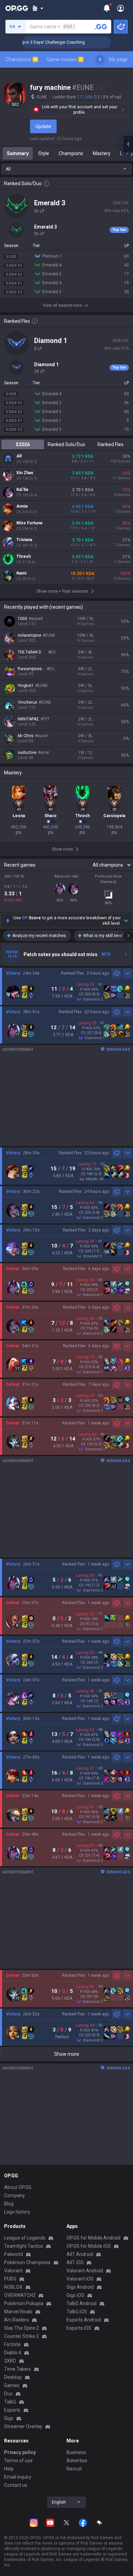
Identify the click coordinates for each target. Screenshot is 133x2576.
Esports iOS (79, 2328)
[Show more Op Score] (126, 921)
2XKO (10, 2361)
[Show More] (38, 8)
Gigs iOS (75, 2295)
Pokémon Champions (27, 2262)
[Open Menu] (121, 8)
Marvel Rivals (18, 2312)
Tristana (24, 540)
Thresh (24, 556)
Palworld (13, 2254)
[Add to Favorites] (101, 87)
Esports (12, 2410)
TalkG (10, 2402)
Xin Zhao (25, 473)
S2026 (23, 444)
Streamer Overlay (23, 2426)
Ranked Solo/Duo (66, 444)
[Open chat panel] (128, 144)
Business (76, 2452)
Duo (8, 2394)
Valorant (13, 2271)
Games (12, 2385)
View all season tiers (62, 305)
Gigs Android (80, 2287)
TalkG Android (82, 2303)
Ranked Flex (110, 444)
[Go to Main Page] (17, 8)
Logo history (17, 2212)
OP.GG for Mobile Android (93, 2238)
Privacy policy (20, 2452)
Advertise (77, 2461)
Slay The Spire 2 (21, 2328)
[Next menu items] (100, 59)
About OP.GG (18, 2187)
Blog (9, 2204)
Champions (21, 59)
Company (14, 2195)
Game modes (64, 59)
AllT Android (80, 2254)
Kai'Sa (22, 490)
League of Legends (25, 2238)
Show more (67, 2054)
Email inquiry (18, 2477)
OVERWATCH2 (20, 2295)
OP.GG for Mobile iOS (89, 2246)
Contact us (16, 2485)
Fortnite (12, 2344)
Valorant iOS (80, 2279)
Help (9, 2469)
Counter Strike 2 (21, 2336)
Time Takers (18, 2369)
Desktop (13, 2377)
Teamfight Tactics (24, 2246)
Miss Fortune (29, 523)
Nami (21, 573)
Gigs (9, 2418)
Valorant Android (85, 2271)
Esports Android (84, 2320)
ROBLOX (13, 2287)
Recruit (74, 2469)
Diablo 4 (13, 2353)
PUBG (10, 2279)
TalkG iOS (77, 2312)
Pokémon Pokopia (24, 2303)
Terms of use (18, 2461)
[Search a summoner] (101, 27)
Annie (22, 506)
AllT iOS (75, 2262)
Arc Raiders (17, 2320)
